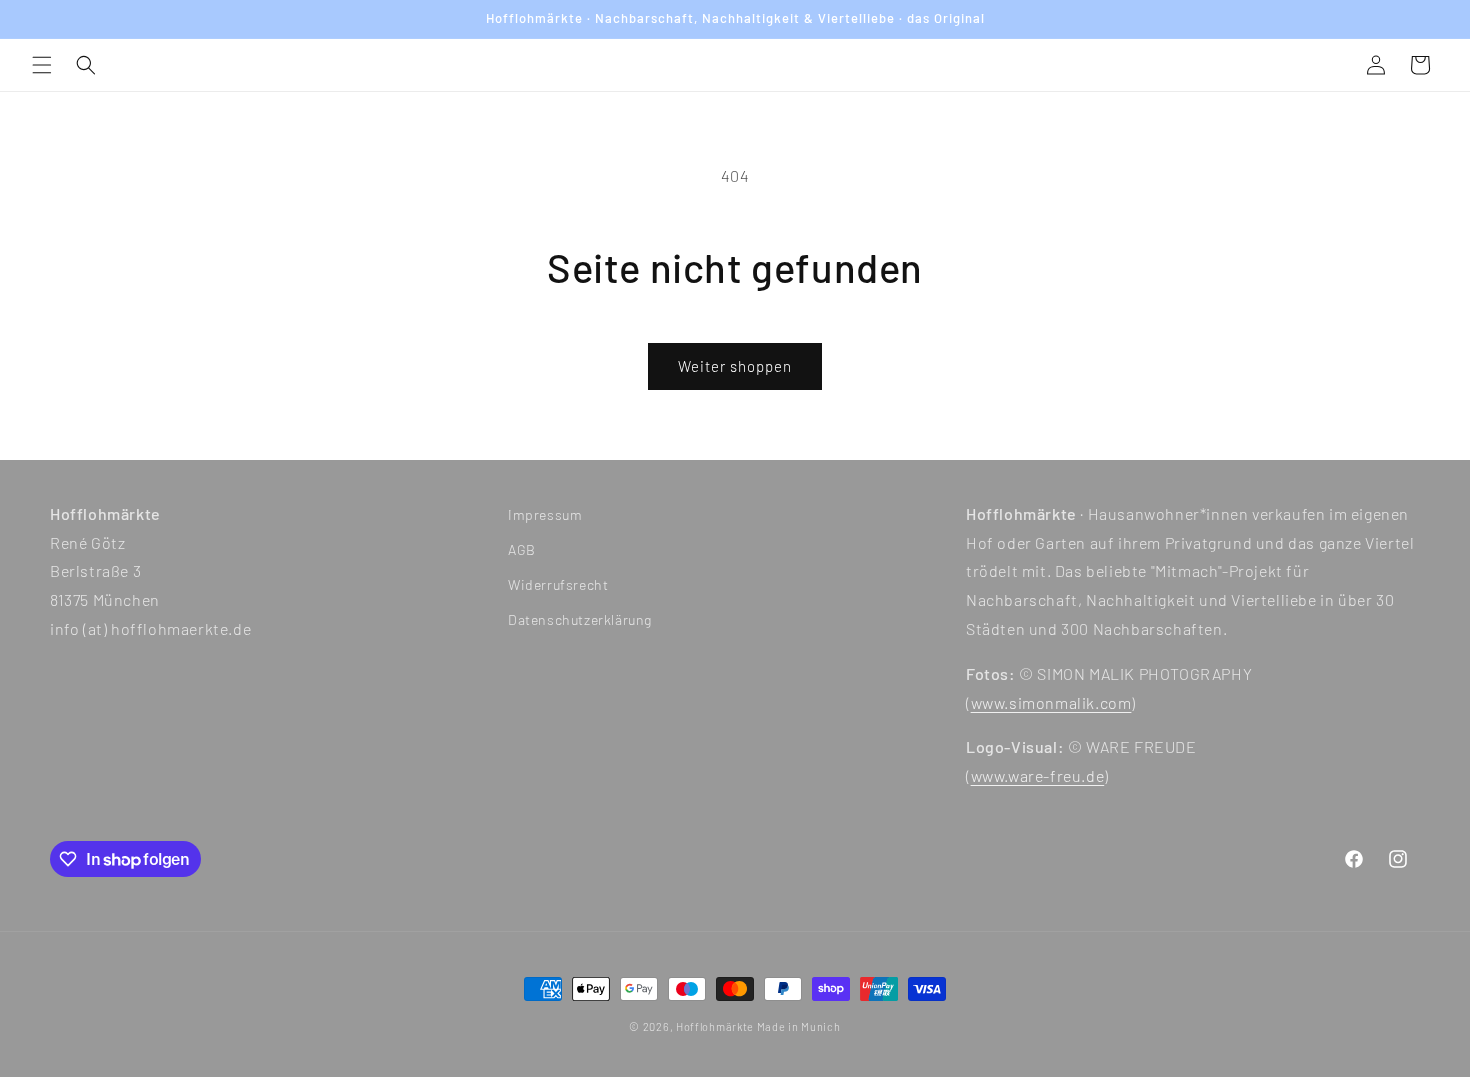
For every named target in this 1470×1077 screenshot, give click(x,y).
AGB (522, 549)
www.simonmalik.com (1051, 702)
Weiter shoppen (735, 366)
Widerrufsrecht (558, 585)
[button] (42, 65)
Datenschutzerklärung (580, 620)
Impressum (545, 514)
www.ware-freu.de (1038, 776)
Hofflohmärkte (715, 1026)
